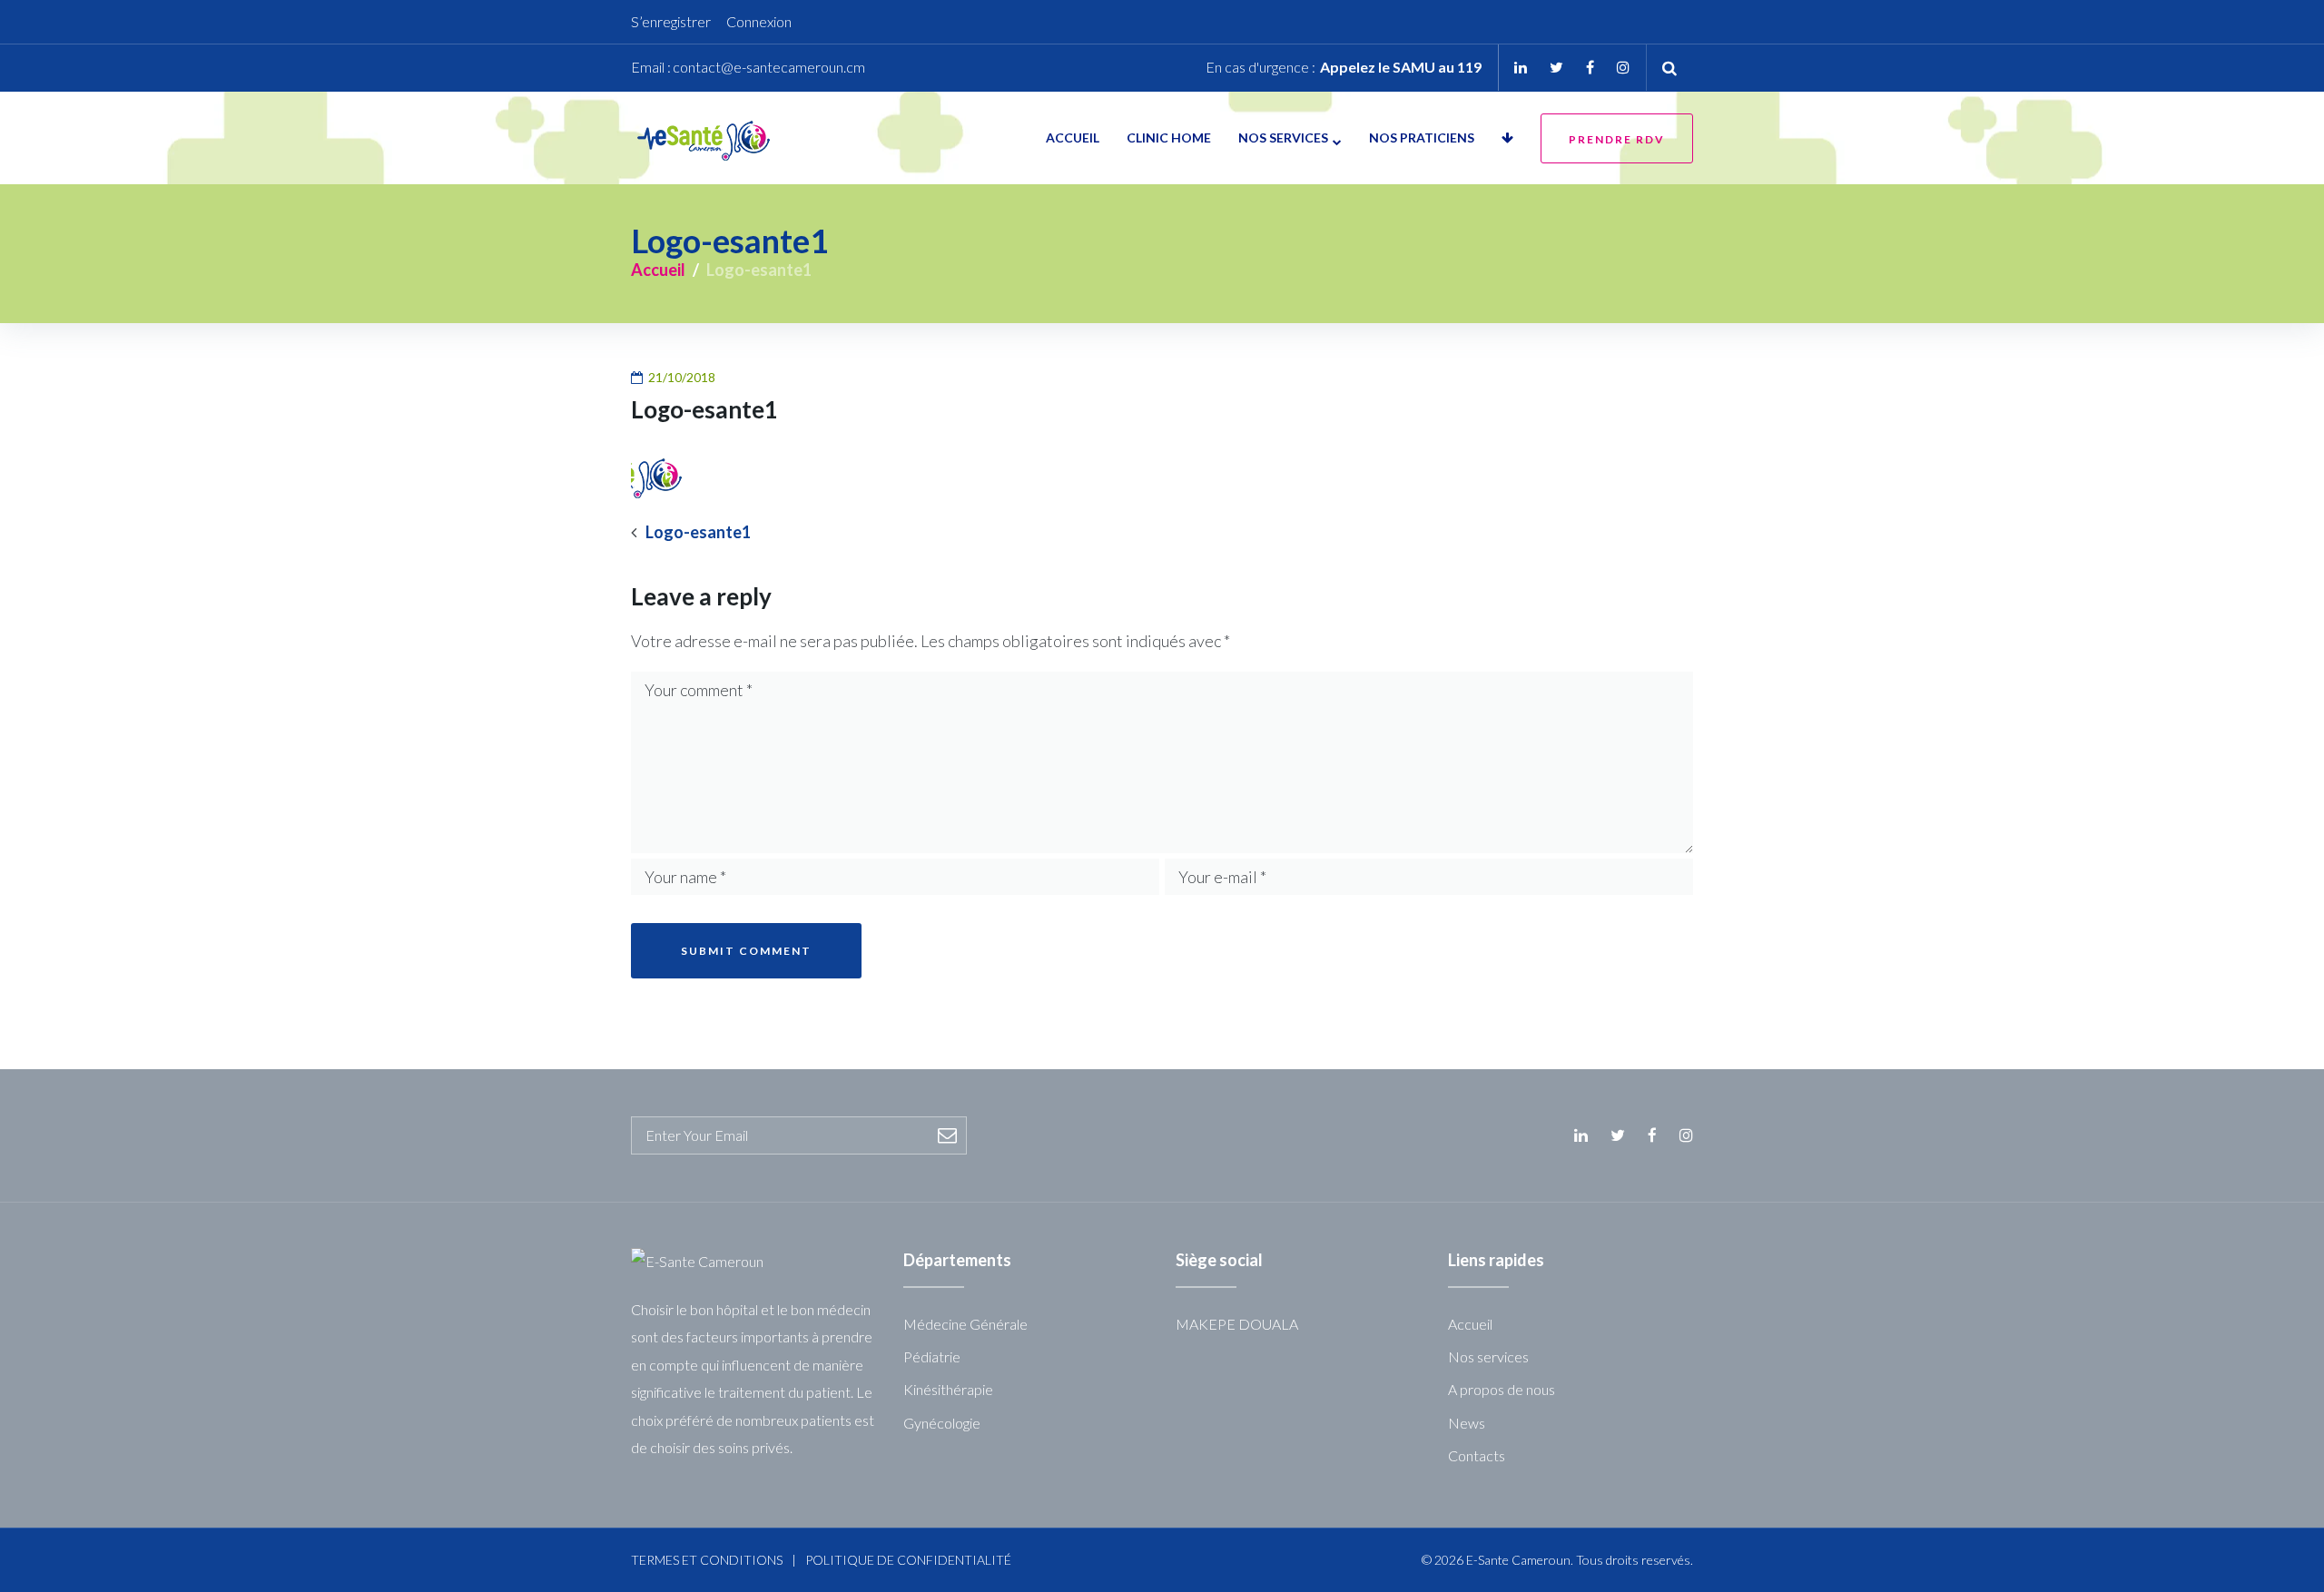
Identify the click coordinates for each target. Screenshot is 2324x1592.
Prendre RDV (1617, 139)
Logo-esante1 (698, 532)
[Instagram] (1623, 67)
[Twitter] (1556, 67)
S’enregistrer (671, 21)
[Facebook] (1590, 67)
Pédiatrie (932, 1356)
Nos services (1283, 138)
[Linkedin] (1521, 67)
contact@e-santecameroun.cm (769, 67)
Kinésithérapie (948, 1389)
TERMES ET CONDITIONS (707, 1560)
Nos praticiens (1422, 138)
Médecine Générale (965, 1324)
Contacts (1477, 1455)
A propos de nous (1502, 1389)
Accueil (1073, 138)
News (1467, 1423)
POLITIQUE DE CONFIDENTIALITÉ (908, 1560)
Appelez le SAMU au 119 (1401, 67)
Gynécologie (942, 1423)
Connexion (759, 21)
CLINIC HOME (1169, 138)
